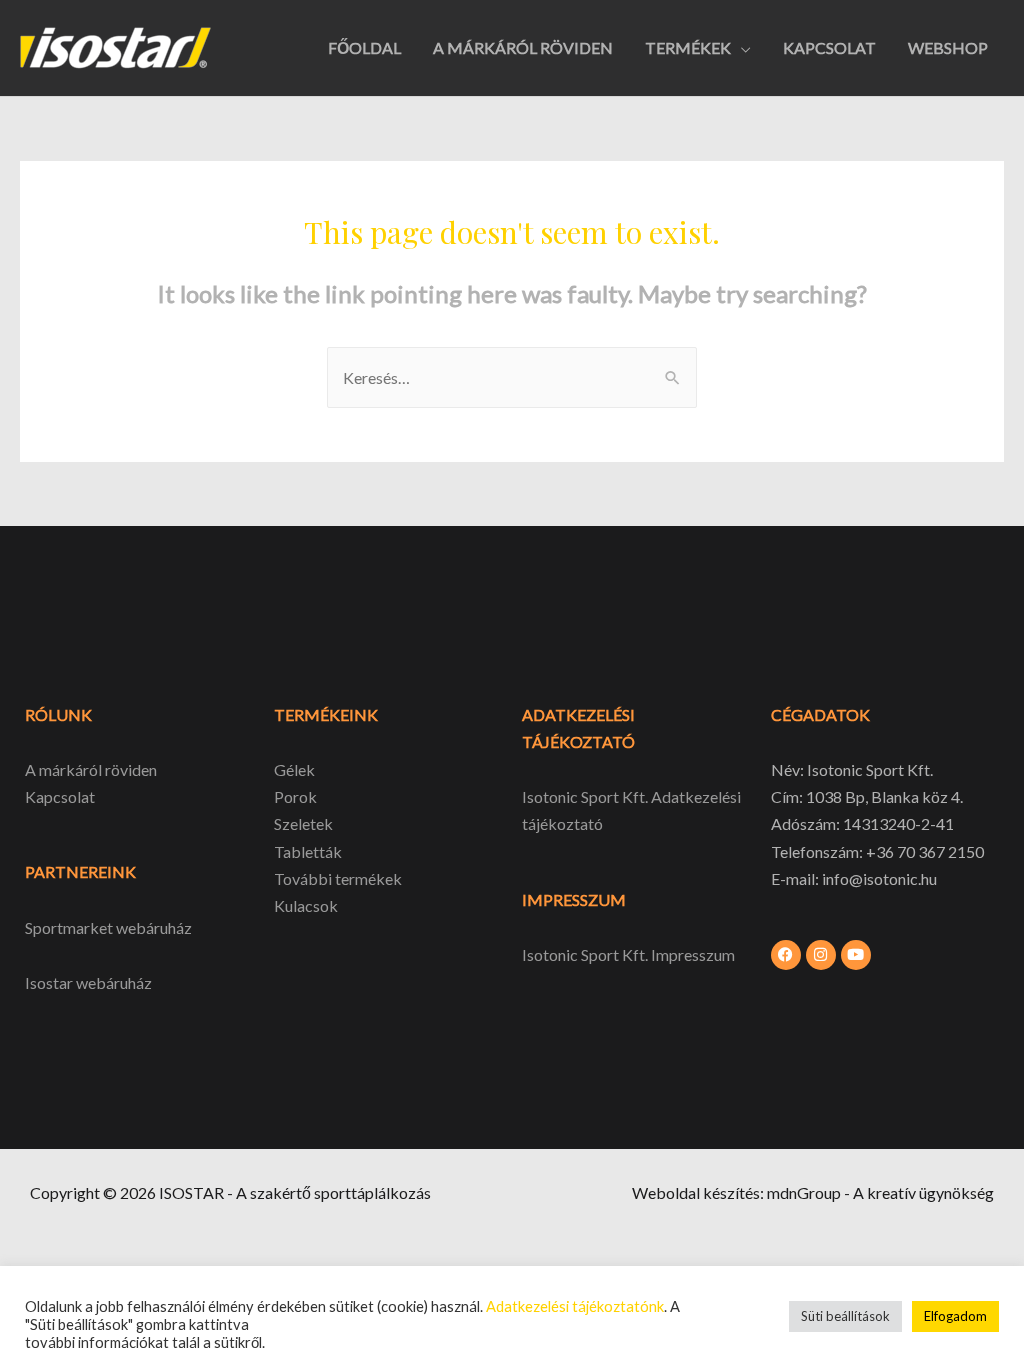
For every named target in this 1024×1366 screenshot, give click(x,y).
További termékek (338, 878)
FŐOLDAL (364, 47)
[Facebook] (786, 955)
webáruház (112, 982)
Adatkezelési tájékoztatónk (575, 1306)
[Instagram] (821, 955)
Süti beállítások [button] (845, 1316)
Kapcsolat (60, 796)
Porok (295, 796)
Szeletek (303, 823)
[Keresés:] (512, 377)
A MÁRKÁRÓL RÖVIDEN (523, 47)
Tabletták (308, 851)
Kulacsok (306, 905)
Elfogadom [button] (955, 1316)
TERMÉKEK (688, 47)
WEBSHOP (948, 47)
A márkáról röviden (91, 769)
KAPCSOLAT (829, 47)
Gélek (294, 769)
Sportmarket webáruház (108, 927)
